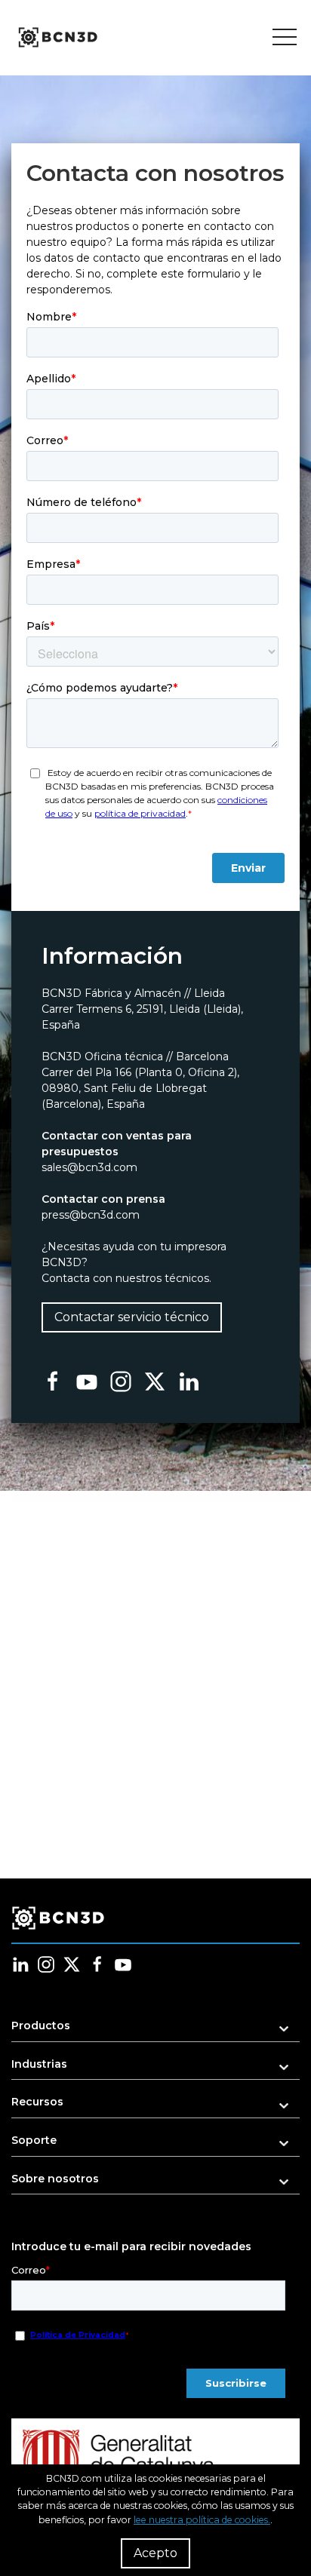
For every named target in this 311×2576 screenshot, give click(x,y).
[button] (155, 2030)
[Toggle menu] (285, 38)
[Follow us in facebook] (97, 1964)
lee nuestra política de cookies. (202, 2520)
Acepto (155, 2553)
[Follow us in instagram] (46, 1964)
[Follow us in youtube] (123, 1964)
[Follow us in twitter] (72, 1964)
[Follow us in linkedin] (20, 1964)
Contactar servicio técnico (132, 1317)
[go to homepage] (57, 38)
